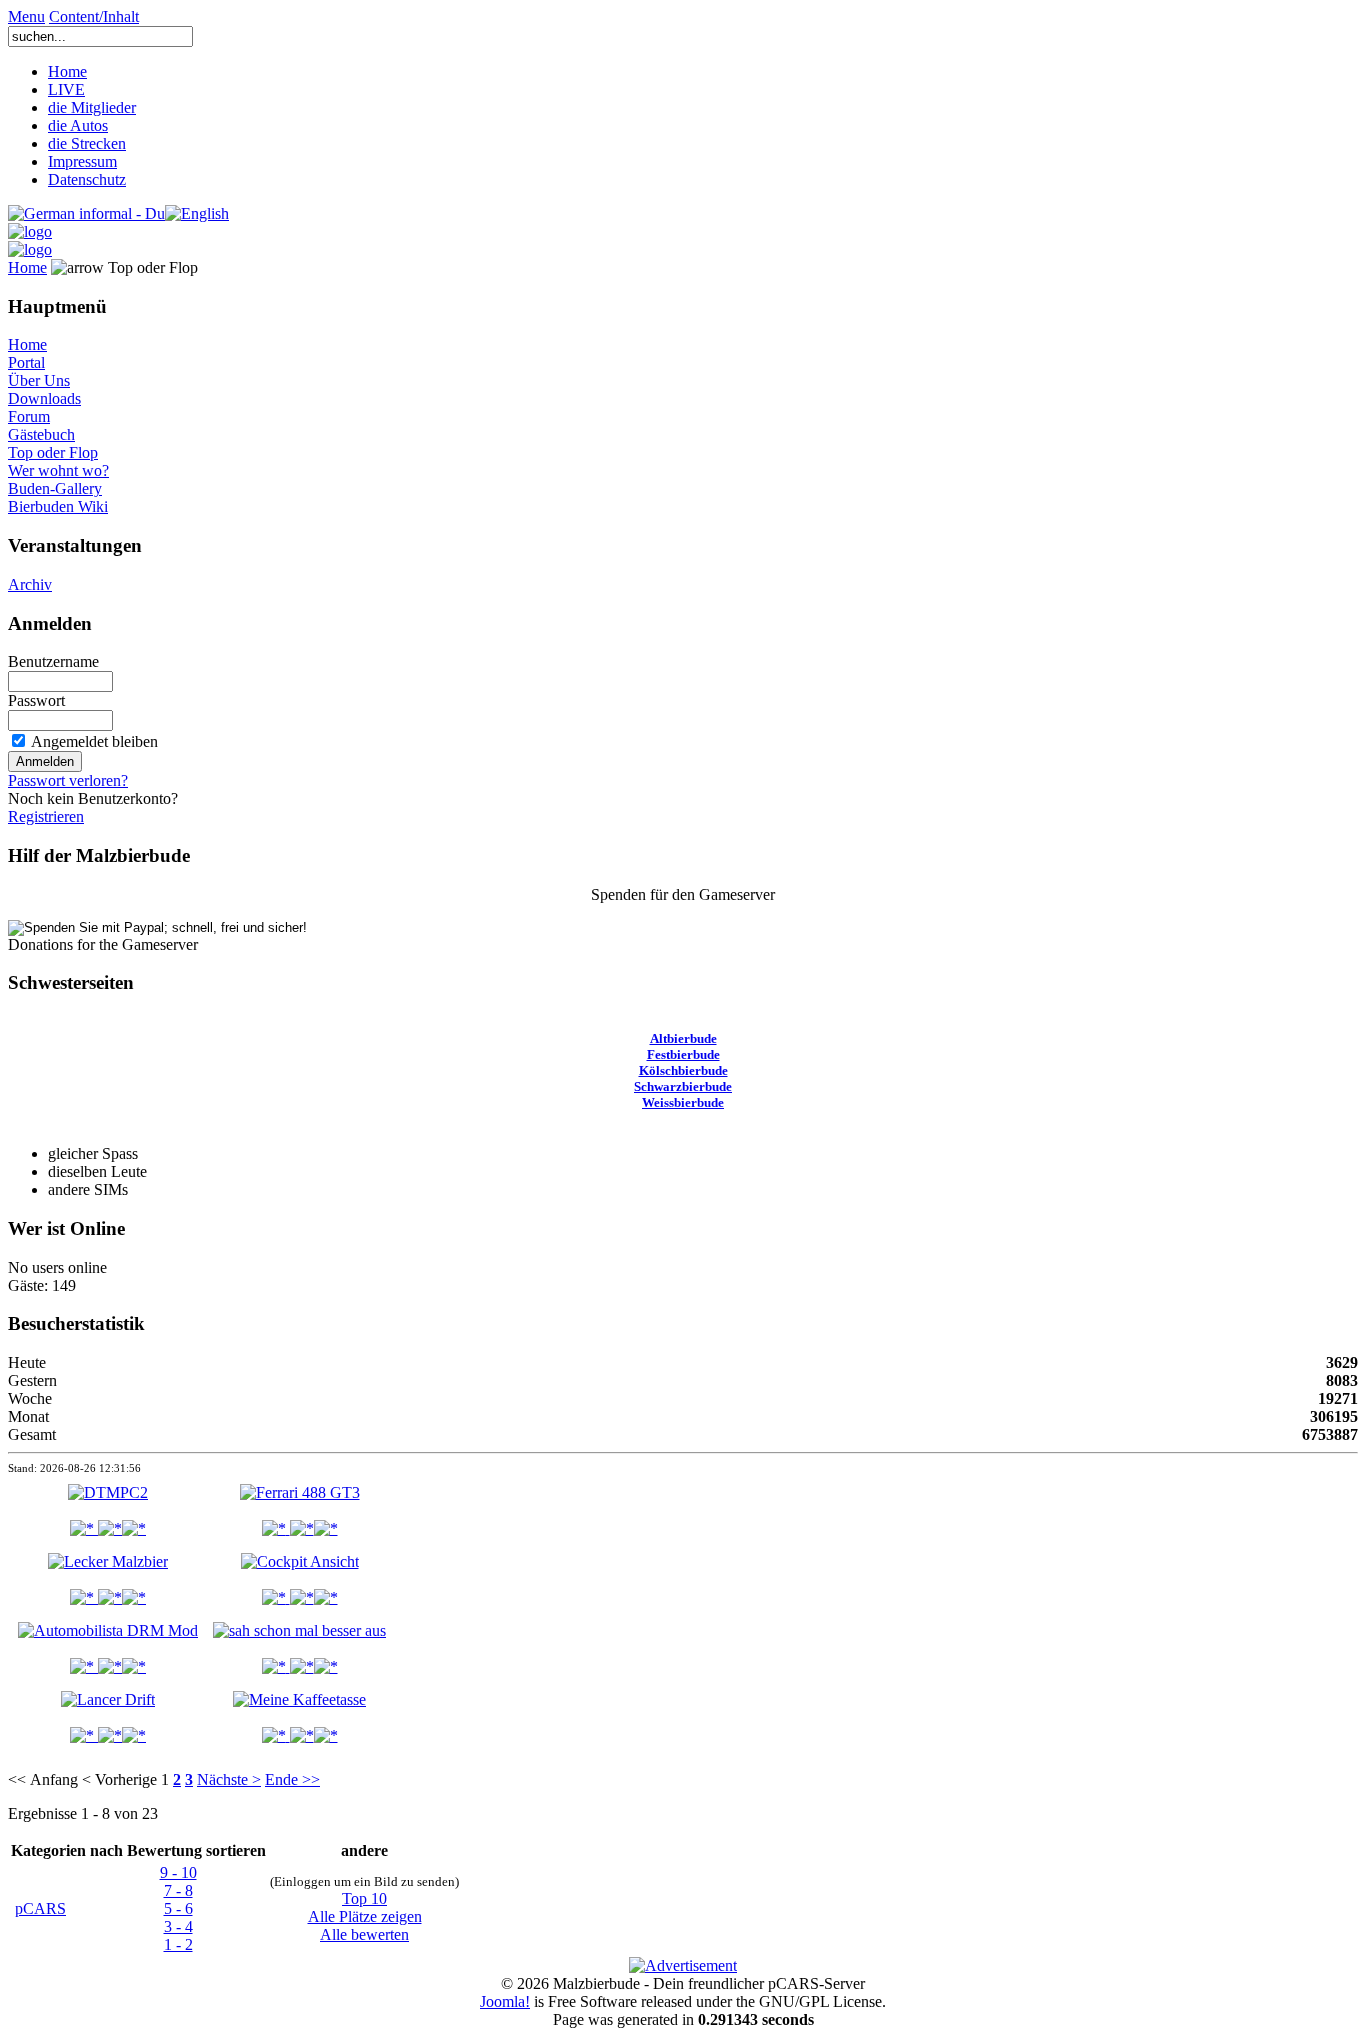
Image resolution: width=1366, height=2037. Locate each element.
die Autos (78, 125)
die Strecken (87, 143)
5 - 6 (178, 1908)
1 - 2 (178, 1944)
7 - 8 (178, 1890)
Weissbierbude (683, 1102)
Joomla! (505, 2001)
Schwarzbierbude (683, 1086)
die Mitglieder (92, 107)
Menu (26, 16)
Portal (26, 362)
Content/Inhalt (94, 16)
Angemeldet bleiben (94, 741)
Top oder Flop (53, 452)
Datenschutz (87, 179)
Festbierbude (683, 1054)
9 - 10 (178, 1872)
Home (67, 71)
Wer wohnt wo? (58, 470)
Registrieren (46, 816)
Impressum (82, 161)
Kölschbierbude (683, 1070)
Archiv (30, 584)
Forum (29, 416)
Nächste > (229, 1779)
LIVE (66, 89)
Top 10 (364, 1898)
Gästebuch (41, 434)
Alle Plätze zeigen (365, 1916)
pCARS (40, 1908)
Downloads (44, 398)
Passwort (36, 700)
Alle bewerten (364, 1934)
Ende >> (292, 1779)
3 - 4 (178, 1926)
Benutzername (53, 661)
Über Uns (39, 380)
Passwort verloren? (68, 780)
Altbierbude (683, 1038)
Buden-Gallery (55, 488)
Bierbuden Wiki (58, 506)
